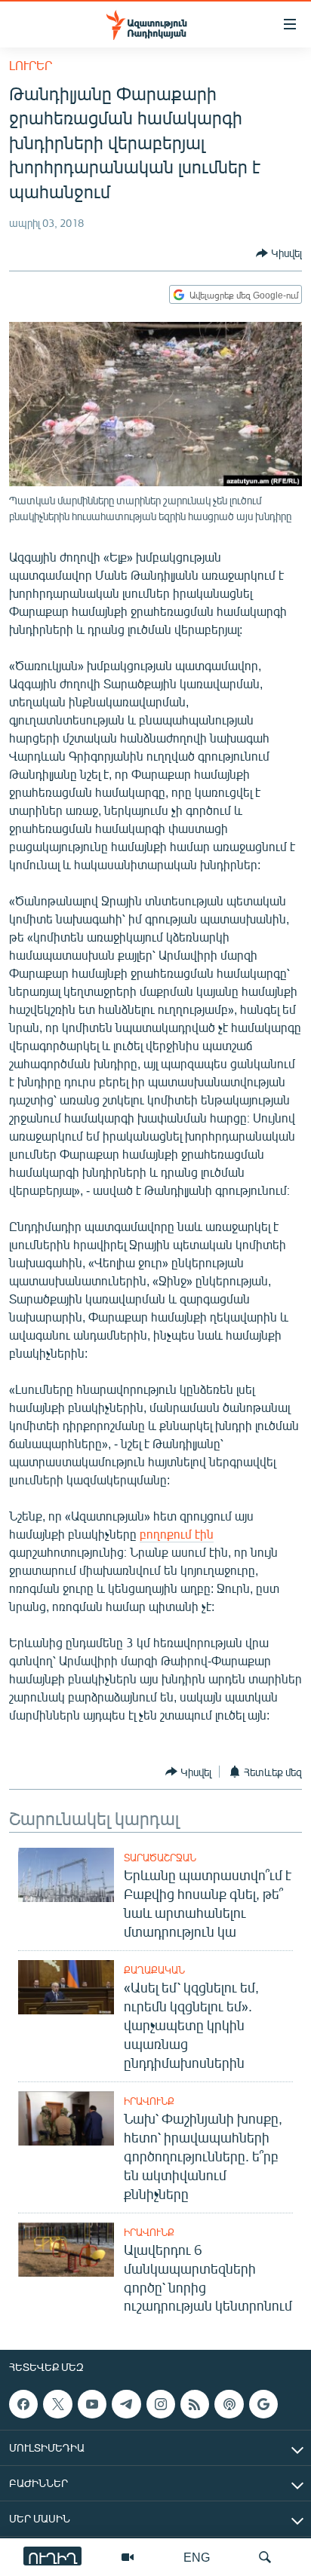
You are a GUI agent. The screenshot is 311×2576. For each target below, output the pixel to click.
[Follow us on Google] (263, 2404)
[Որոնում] (265, 2557)
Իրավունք (149, 2101)
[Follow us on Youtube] (92, 2404)
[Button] (279, 253)
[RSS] (195, 2404)
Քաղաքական (154, 1970)
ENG (197, 2557)
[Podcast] (229, 2404)
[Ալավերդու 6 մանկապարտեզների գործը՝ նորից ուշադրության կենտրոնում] (66, 2250)
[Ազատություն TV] (128, 2557)
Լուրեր (31, 65)
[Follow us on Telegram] (126, 2404)
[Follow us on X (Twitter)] (57, 2404)
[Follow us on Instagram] (161, 2404)
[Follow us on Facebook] (23, 2404)
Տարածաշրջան (160, 1858)
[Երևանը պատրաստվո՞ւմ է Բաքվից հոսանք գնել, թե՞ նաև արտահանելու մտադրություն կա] (66, 1875)
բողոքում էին (177, 1534)
